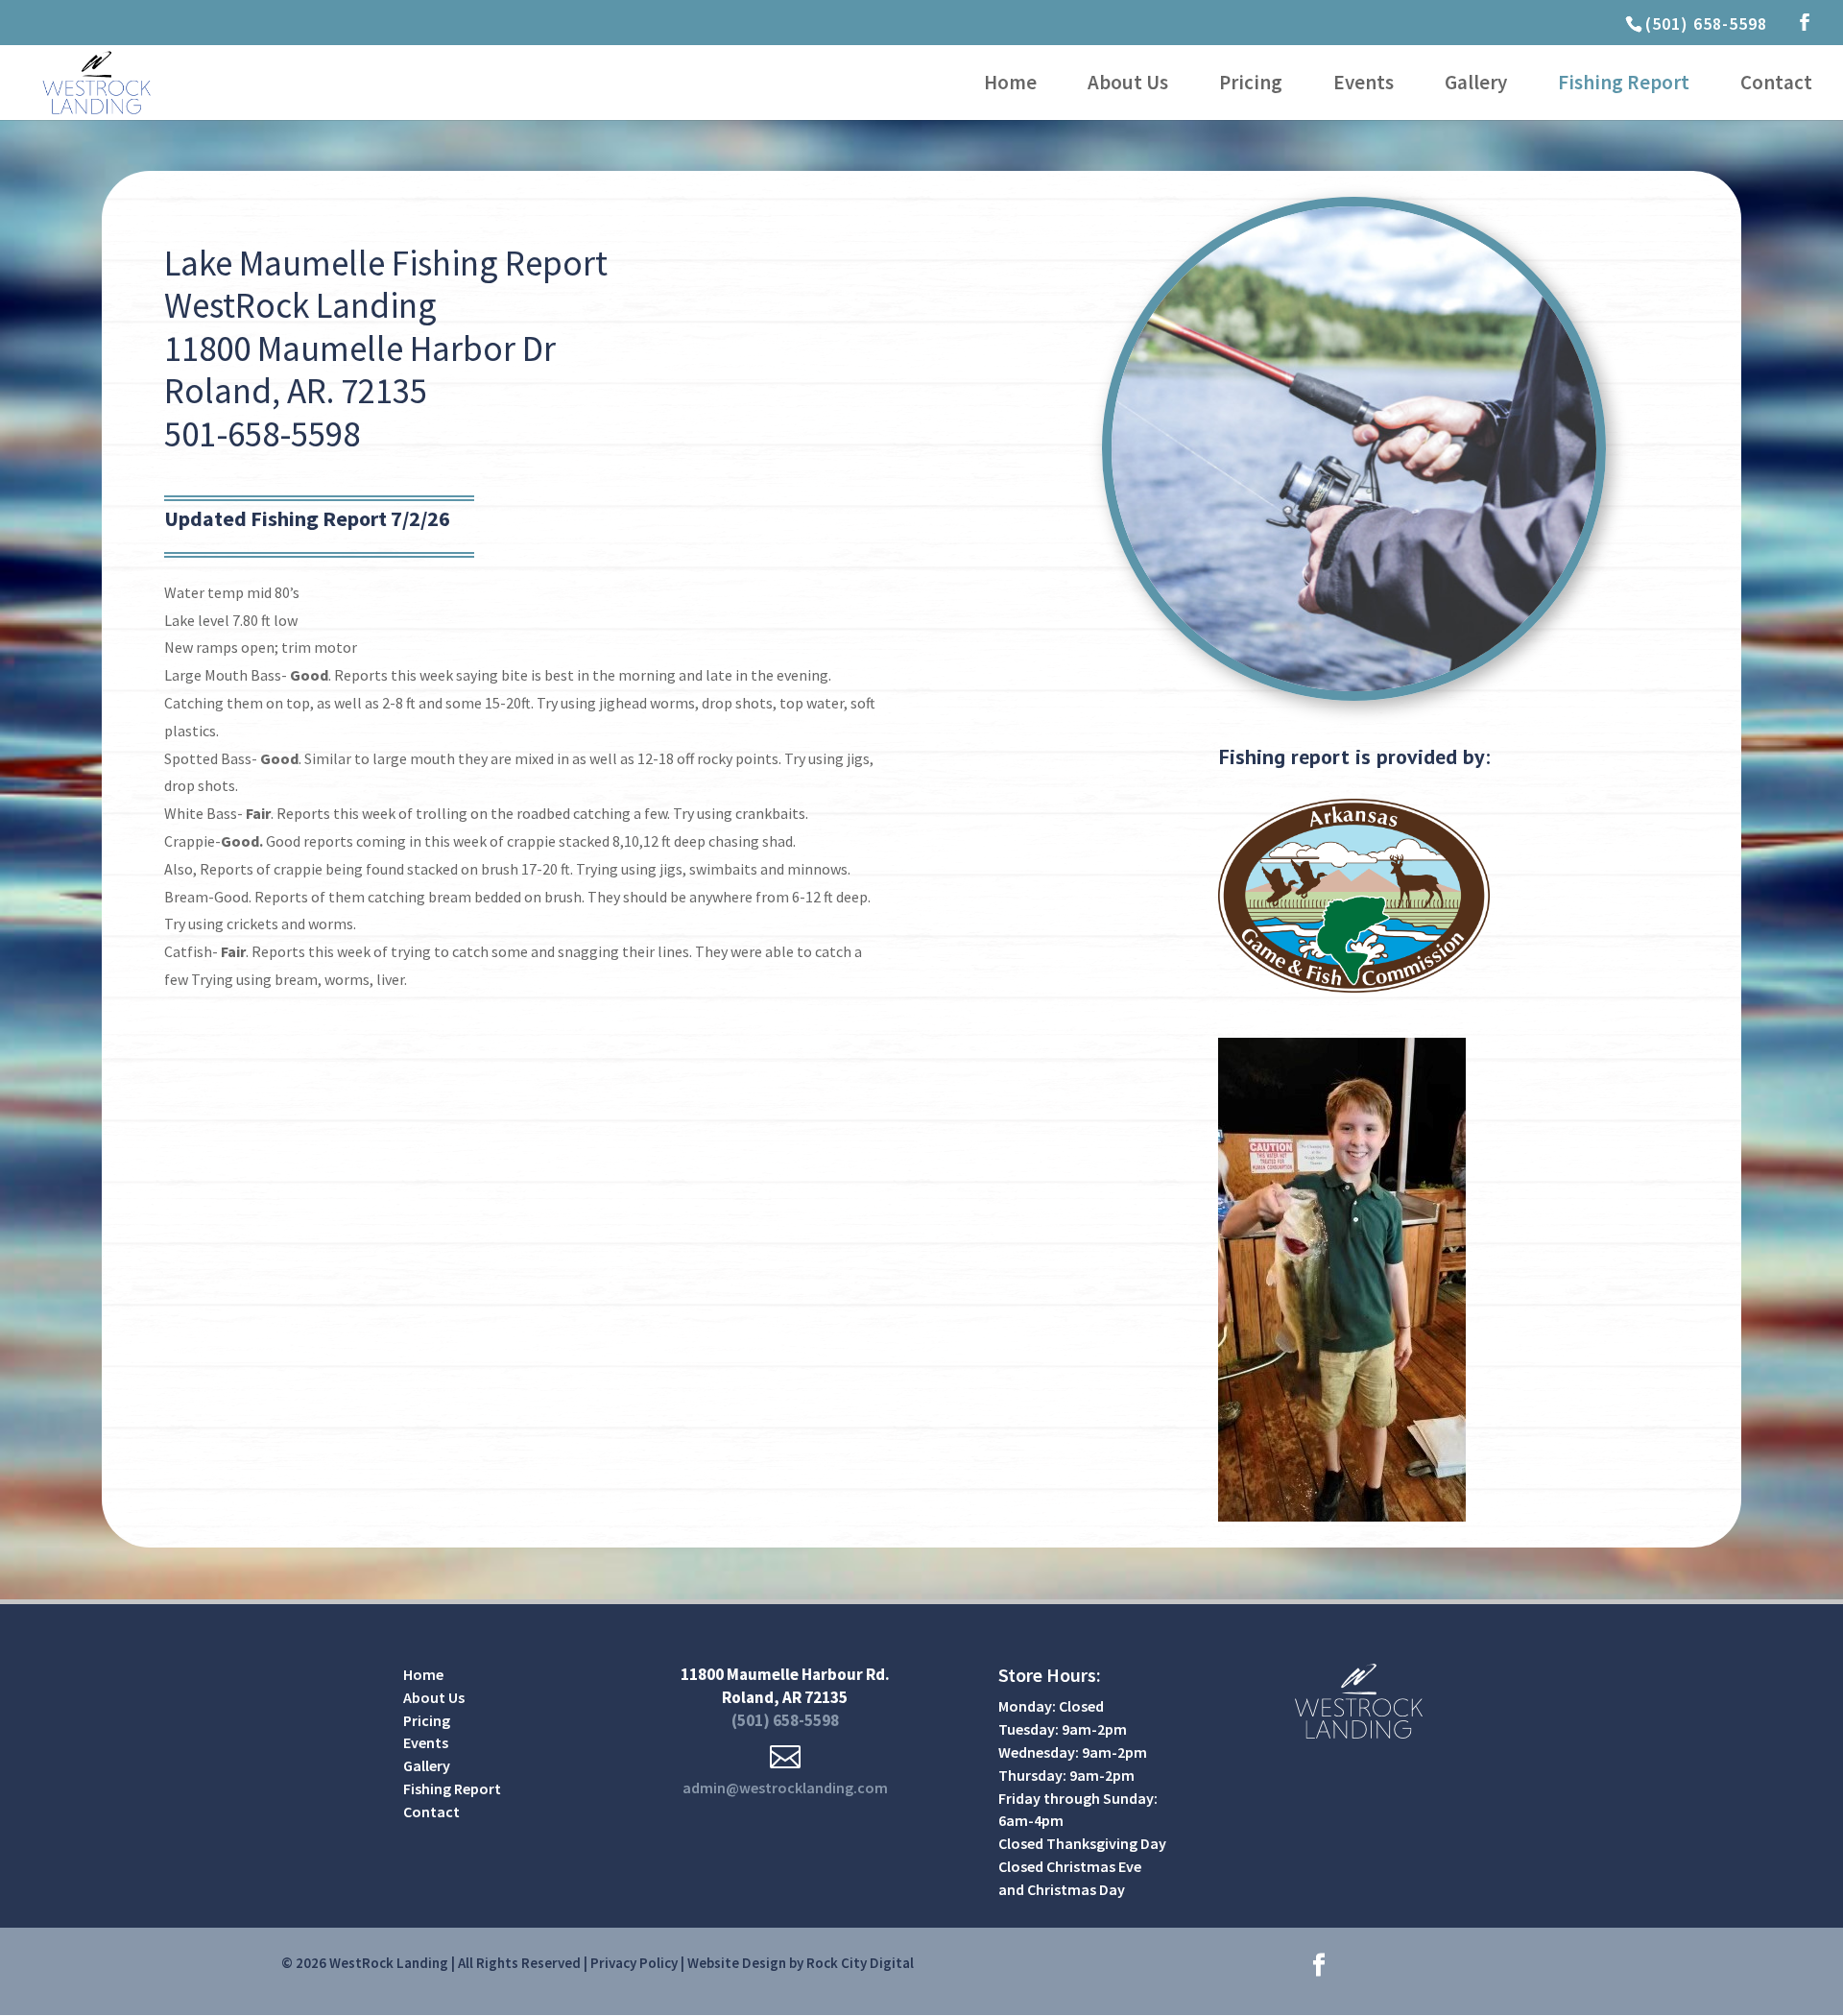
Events (1364, 85)
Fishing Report (1624, 85)
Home (1010, 85)
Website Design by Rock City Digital (801, 1963)
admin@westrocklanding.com (785, 1788)
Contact (1776, 85)
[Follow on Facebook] (1319, 1965)
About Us (1128, 85)
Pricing (1251, 85)
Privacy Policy (634, 1963)
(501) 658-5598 (1706, 24)
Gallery (1476, 85)
